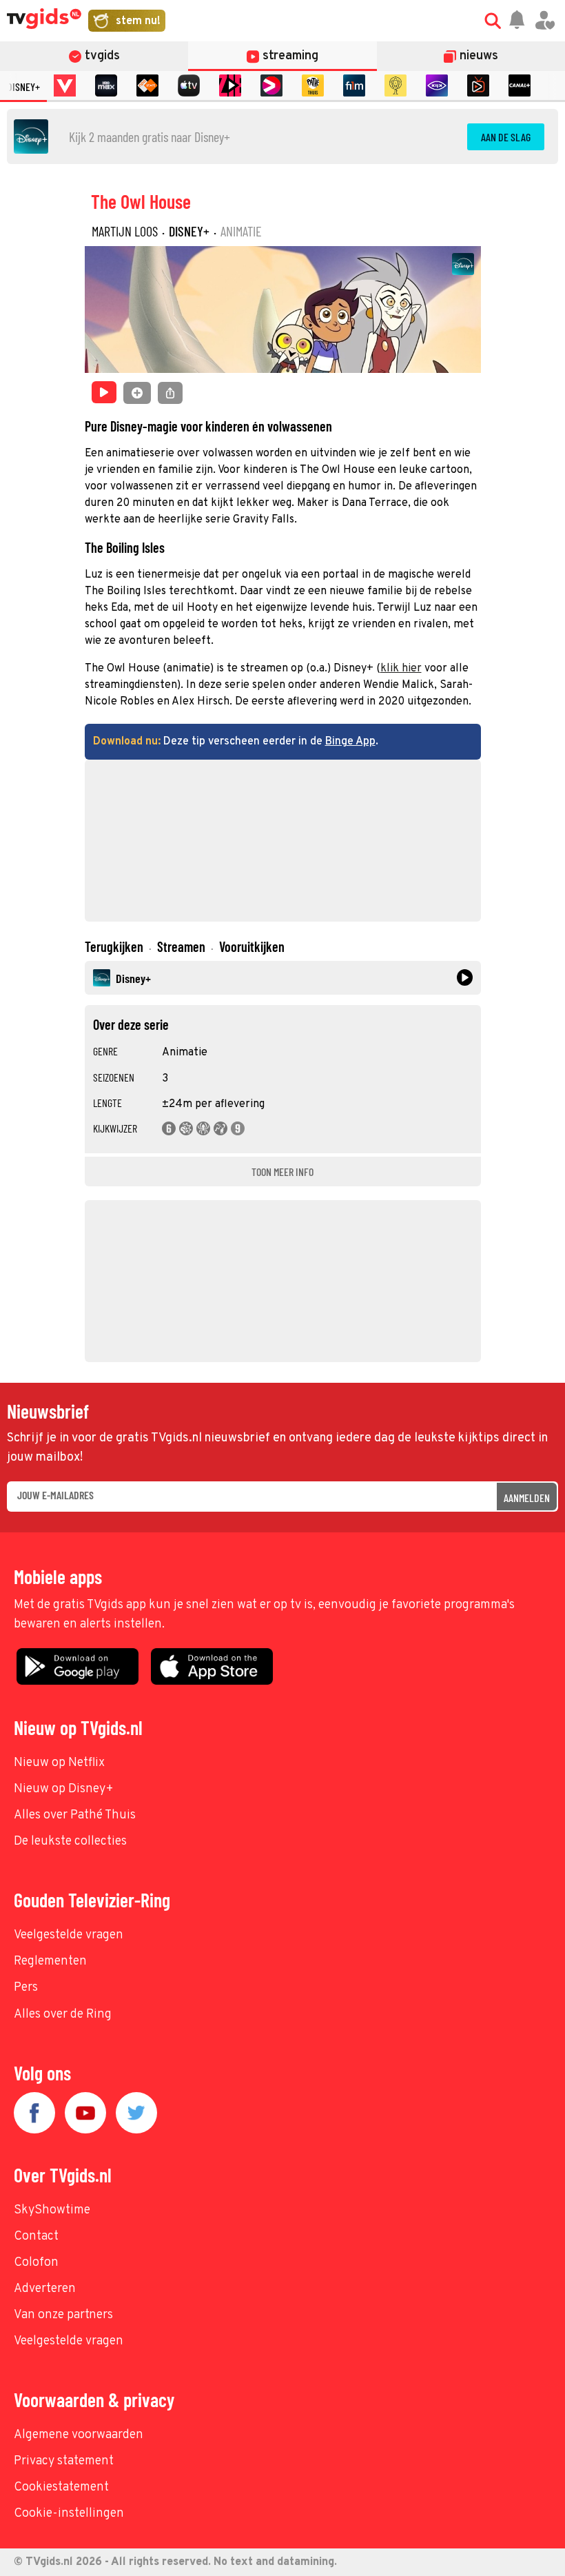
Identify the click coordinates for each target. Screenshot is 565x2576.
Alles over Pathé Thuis (75, 1815)
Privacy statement (64, 2461)
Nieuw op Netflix (59, 1763)
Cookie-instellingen (69, 2514)
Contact (36, 2237)
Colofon (36, 2263)
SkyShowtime (52, 2210)
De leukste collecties (70, 1842)
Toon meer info (282, 1172)
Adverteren (45, 2289)
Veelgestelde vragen (69, 1935)
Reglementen (50, 1961)
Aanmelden (527, 1498)
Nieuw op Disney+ (64, 1789)
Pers (26, 1988)
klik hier (401, 669)
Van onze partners (63, 2315)
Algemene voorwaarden (79, 2435)
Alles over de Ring (63, 2015)
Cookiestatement (61, 2487)
